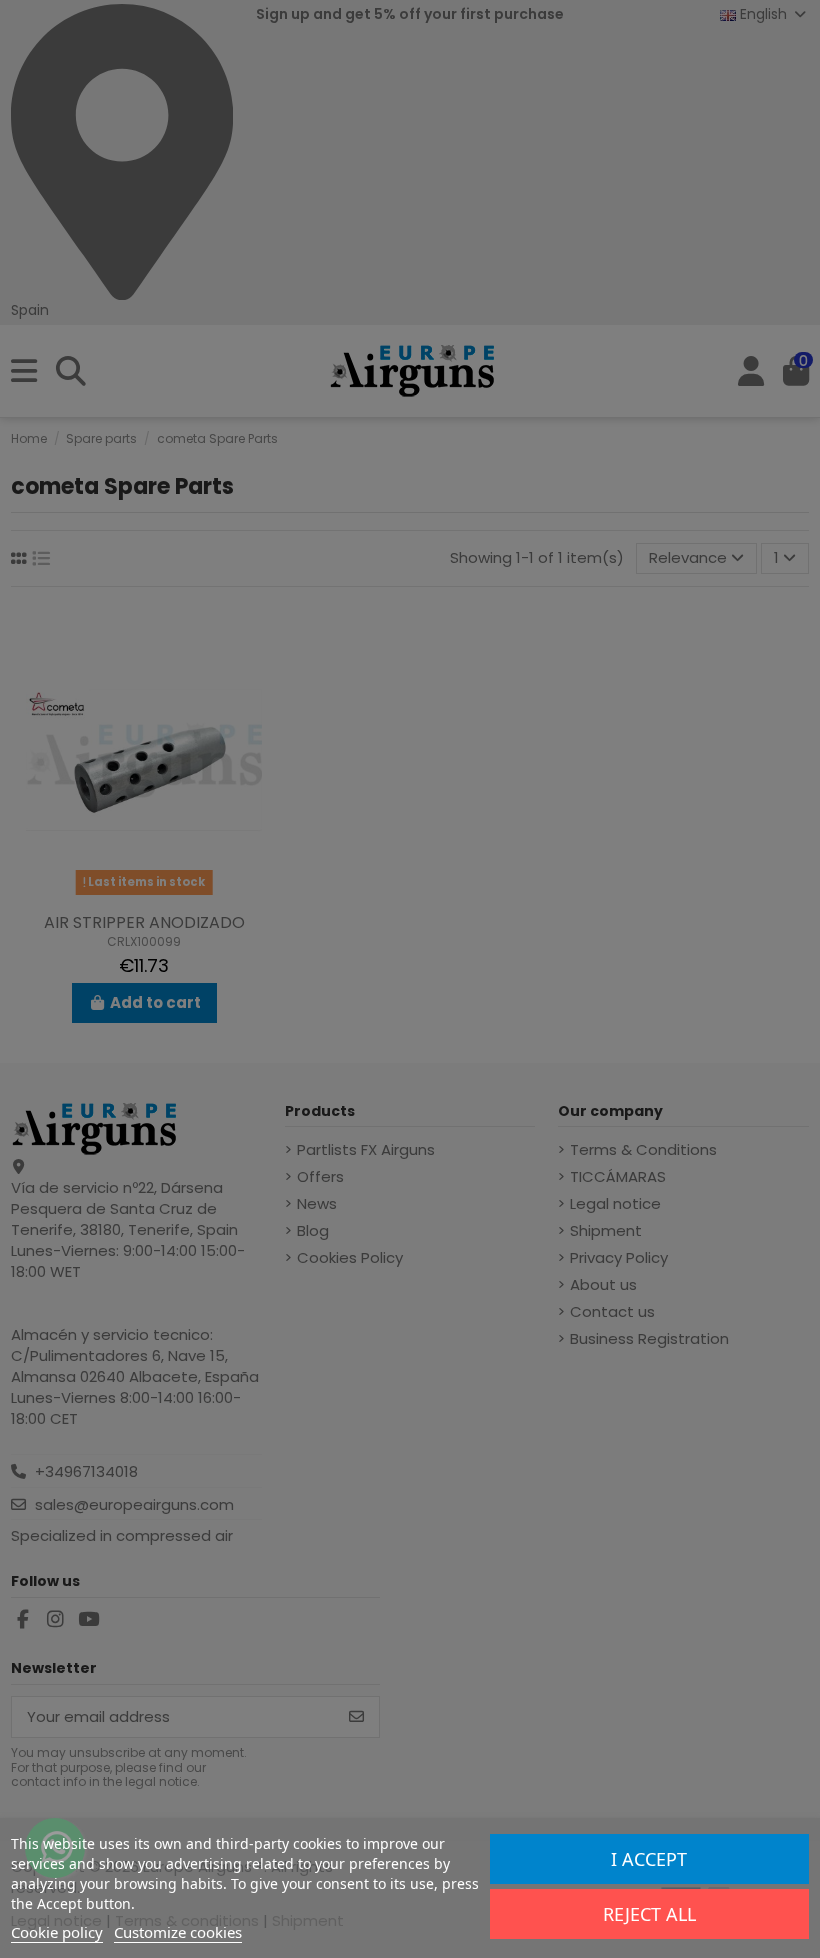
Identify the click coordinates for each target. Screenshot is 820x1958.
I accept (649, 1859)
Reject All (649, 1914)
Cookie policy (57, 1932)
